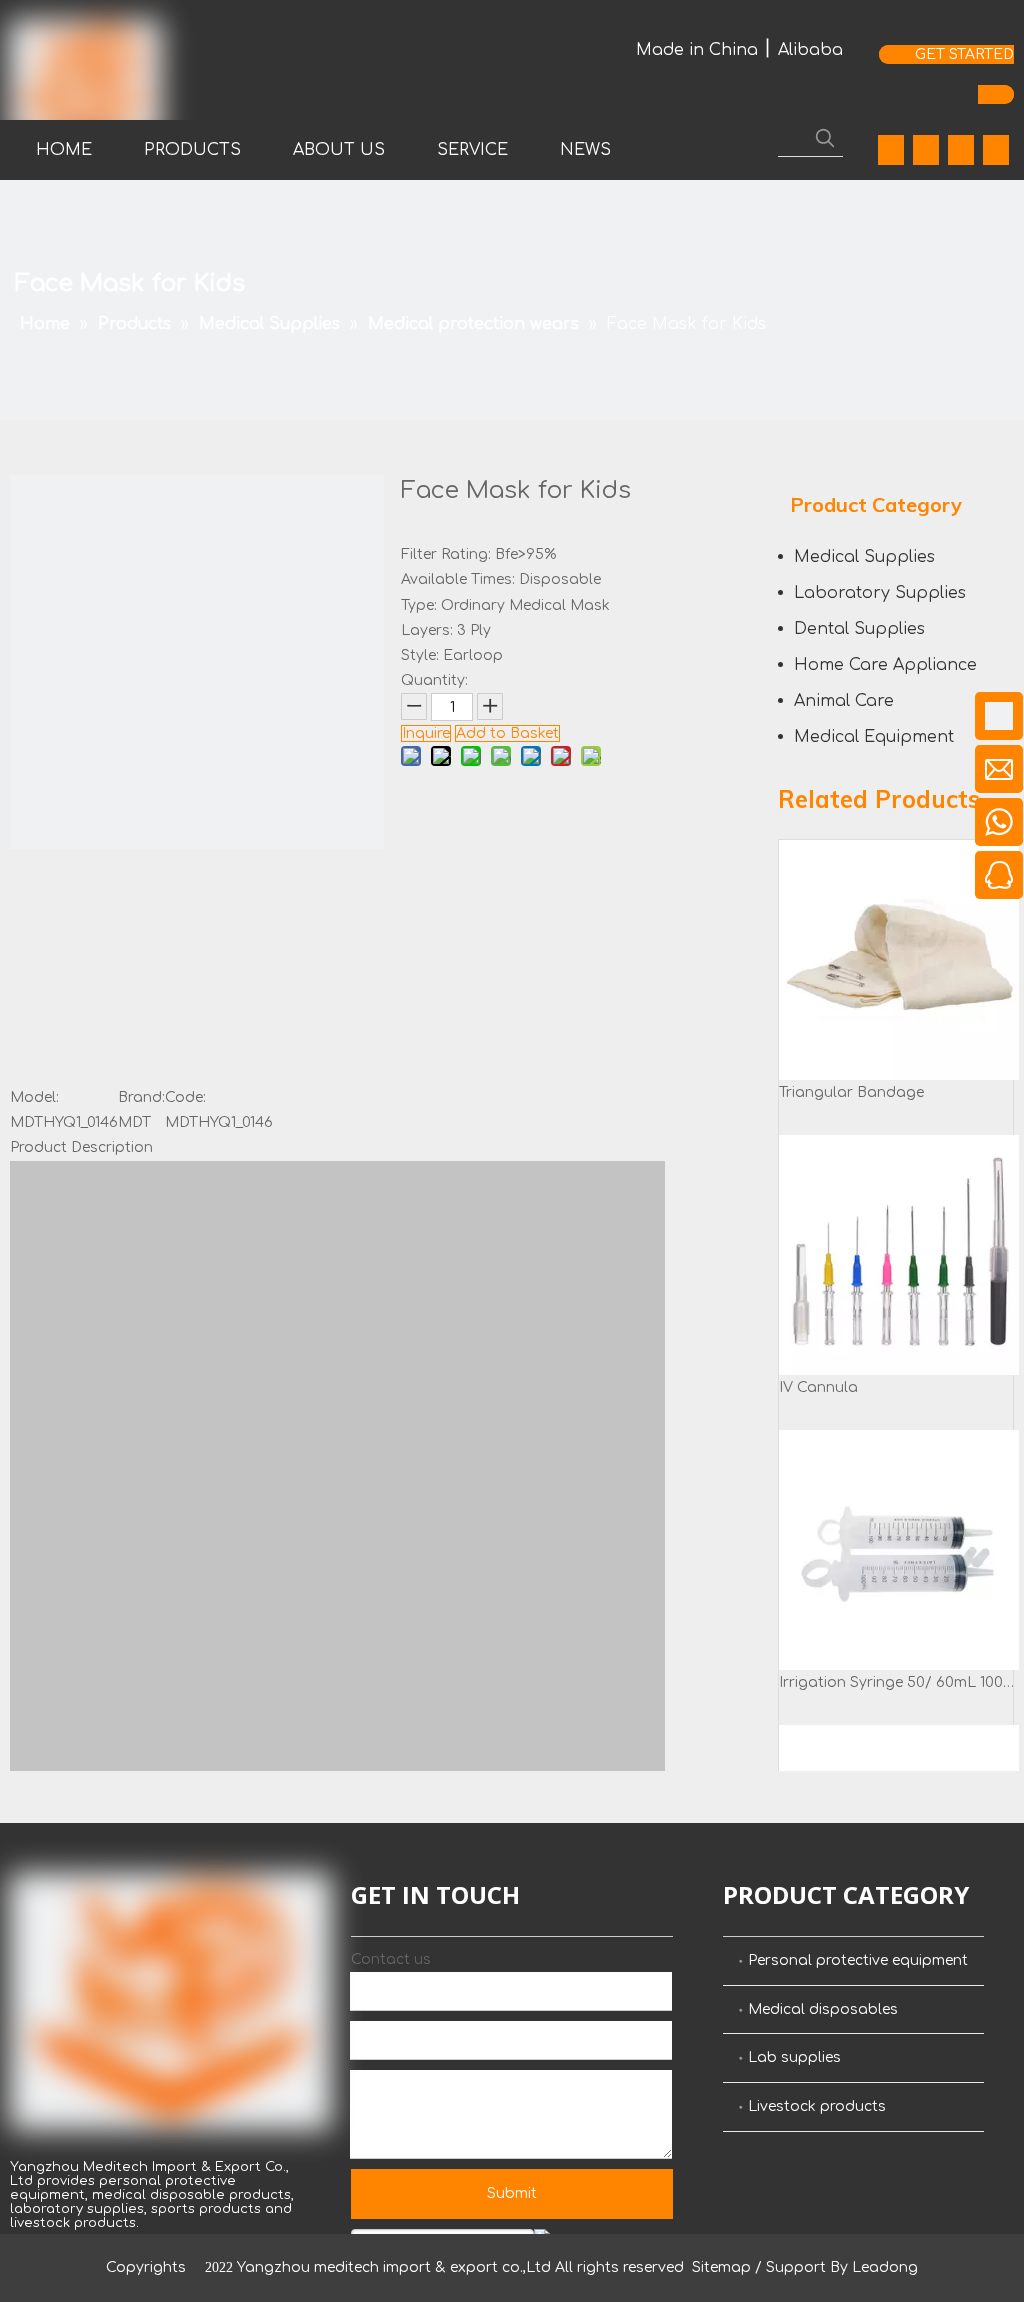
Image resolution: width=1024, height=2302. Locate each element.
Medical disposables (823, 2009)
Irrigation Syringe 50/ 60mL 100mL (899, 1682)
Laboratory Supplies (880, 593)
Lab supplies (794, 2057)
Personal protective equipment (858, 1960)
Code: (185, 1097)
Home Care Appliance (885, 665)
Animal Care (844, 701)
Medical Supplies (864, 557)
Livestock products (817, 2106)
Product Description (81, 1147)
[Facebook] (891, 150)
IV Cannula (818, 1387)
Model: (34, 1097)
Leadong (885, 2267)
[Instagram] (996, 150)
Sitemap (721, 2267)
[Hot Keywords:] (825, 138)
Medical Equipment (874, 737)
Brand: (141, 1097)
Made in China (697, 50)
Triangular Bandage (851, 1092)
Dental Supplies (859, 629)
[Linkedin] (926, 150)
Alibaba (810, 50)
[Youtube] (961, 150)
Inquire (426, 733)
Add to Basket (507, 733)
